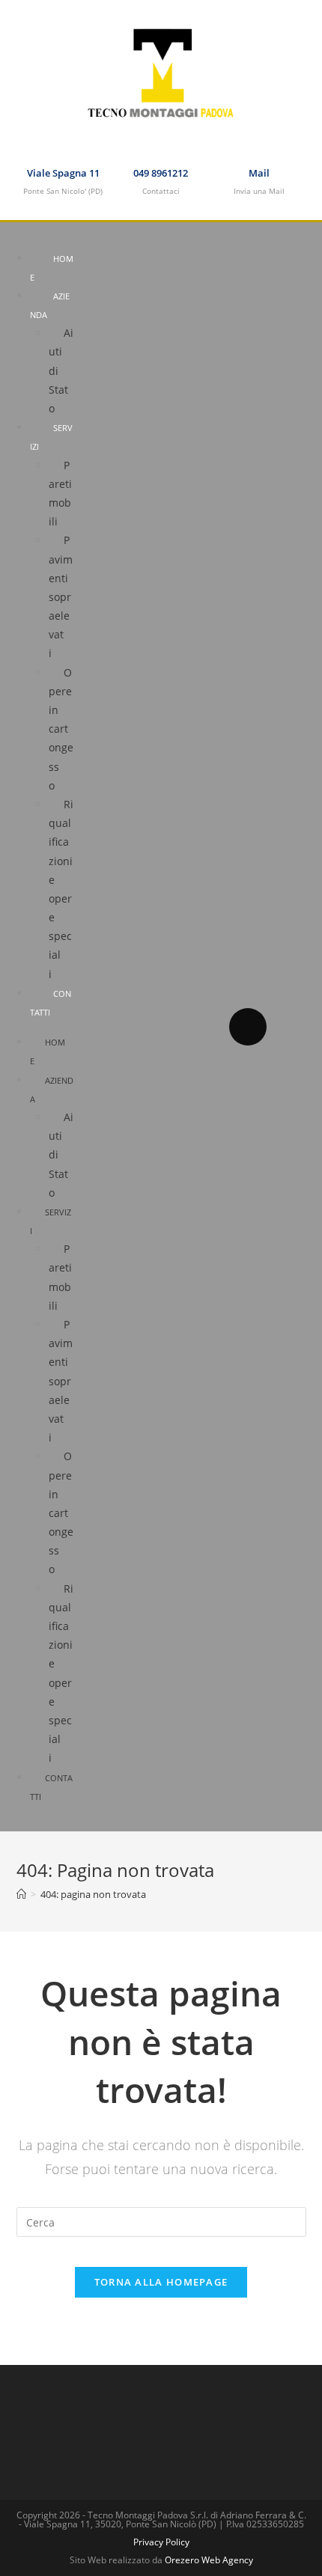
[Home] (21, 1894)
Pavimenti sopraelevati (61, 596)
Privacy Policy (161, 2542)
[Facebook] (248, 1027)
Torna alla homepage (161, 2282)
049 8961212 (161, 173)
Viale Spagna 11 (63, 173)
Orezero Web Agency (209, 2560)
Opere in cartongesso (61, 729)
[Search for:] (161, 2221)
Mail (259, 173)
